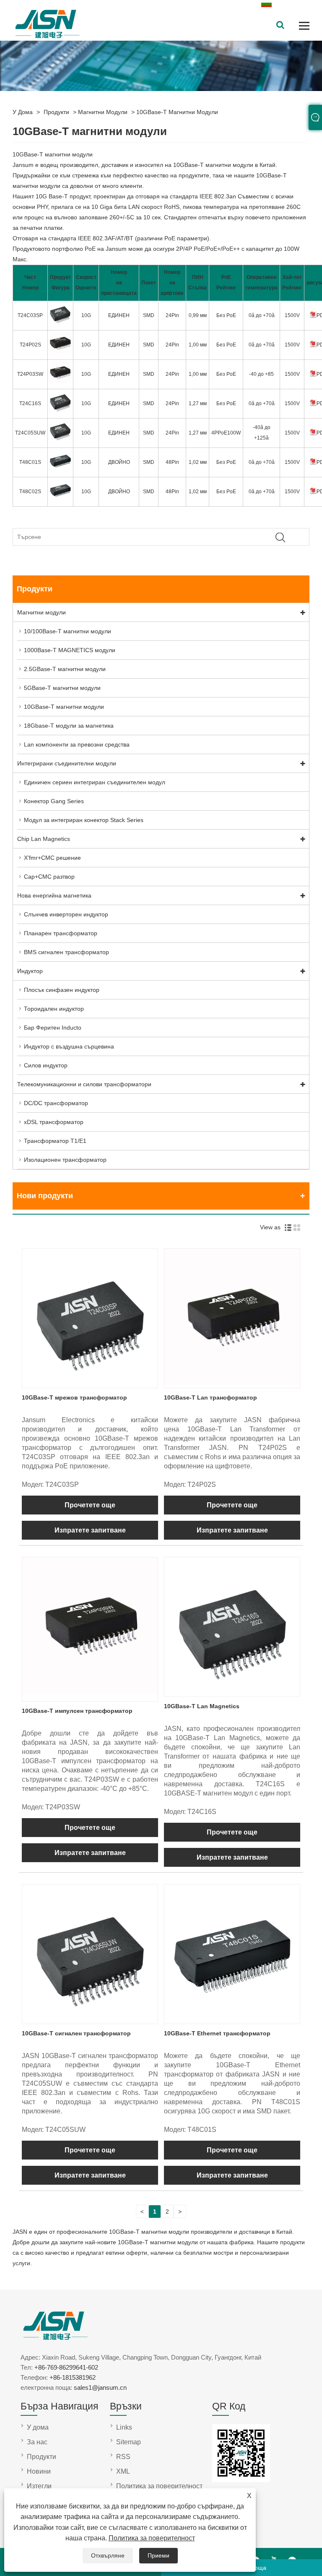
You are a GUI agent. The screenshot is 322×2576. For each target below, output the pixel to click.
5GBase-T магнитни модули (62, 688)
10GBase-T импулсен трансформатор (77, 1711)
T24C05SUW (30, 433)
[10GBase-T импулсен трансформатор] (90, 1691)
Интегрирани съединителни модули (67, 763)
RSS (123, 2457)
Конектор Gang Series (54, 801)
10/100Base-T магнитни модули (68, 631)
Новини (39, 2471)
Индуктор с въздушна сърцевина (69, 1046)
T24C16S (30, 403)
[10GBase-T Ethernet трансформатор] (232, 2018)
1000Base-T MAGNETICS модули (70, 650)
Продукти (56, 112)
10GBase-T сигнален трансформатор (76, 2033)
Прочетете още (90, 1505)
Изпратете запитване (90, 1530)
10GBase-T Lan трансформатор (210, 1397)
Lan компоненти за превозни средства (77, 744)
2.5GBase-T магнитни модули (65, 669)
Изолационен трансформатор (65, 1160)
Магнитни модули (103, 112)
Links (124, 2427)
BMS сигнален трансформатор (66, 952)
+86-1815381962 (73, 2377)
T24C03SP (30, 315)
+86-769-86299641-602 (66, 2367)
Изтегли (39, 2486)
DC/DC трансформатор (56, 1103)
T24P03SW (30, 374)
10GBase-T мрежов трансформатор (74, 1397)
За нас (37, 2442)
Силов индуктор (46, 1065)
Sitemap (129, 2442)
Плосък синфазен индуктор (62, 990)
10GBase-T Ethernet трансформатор (217, 2033)
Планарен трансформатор (61, 933)
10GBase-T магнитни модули (177, 112)
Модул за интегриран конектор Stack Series (84, 820)
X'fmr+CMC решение (52, 858)
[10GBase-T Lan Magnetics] (232, 1691)
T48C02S (30, 492)
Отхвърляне (108, 2555)
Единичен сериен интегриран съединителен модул (95, 782)
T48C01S (30, 462)
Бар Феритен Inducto (53, 1028)
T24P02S (30, 345)
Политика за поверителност (152, 2538)
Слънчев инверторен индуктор (66, 914)
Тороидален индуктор (54, 1009)
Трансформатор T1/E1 (55, 1141)
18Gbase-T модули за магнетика (69, 726)
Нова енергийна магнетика (54, 895)
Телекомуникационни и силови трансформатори (84, 1084)
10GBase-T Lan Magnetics (202, 1706)
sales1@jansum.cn (100, 2387)
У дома (23, 112)
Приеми (158, 2555)
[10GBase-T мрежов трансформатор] (90, 1382)
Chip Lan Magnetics (44, 839)
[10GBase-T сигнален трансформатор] (90, 2018)
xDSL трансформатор (54, 1122)
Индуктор (30, 971)
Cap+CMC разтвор (49, 877)
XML (123, 2471)
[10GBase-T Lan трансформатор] (232, 1382)
